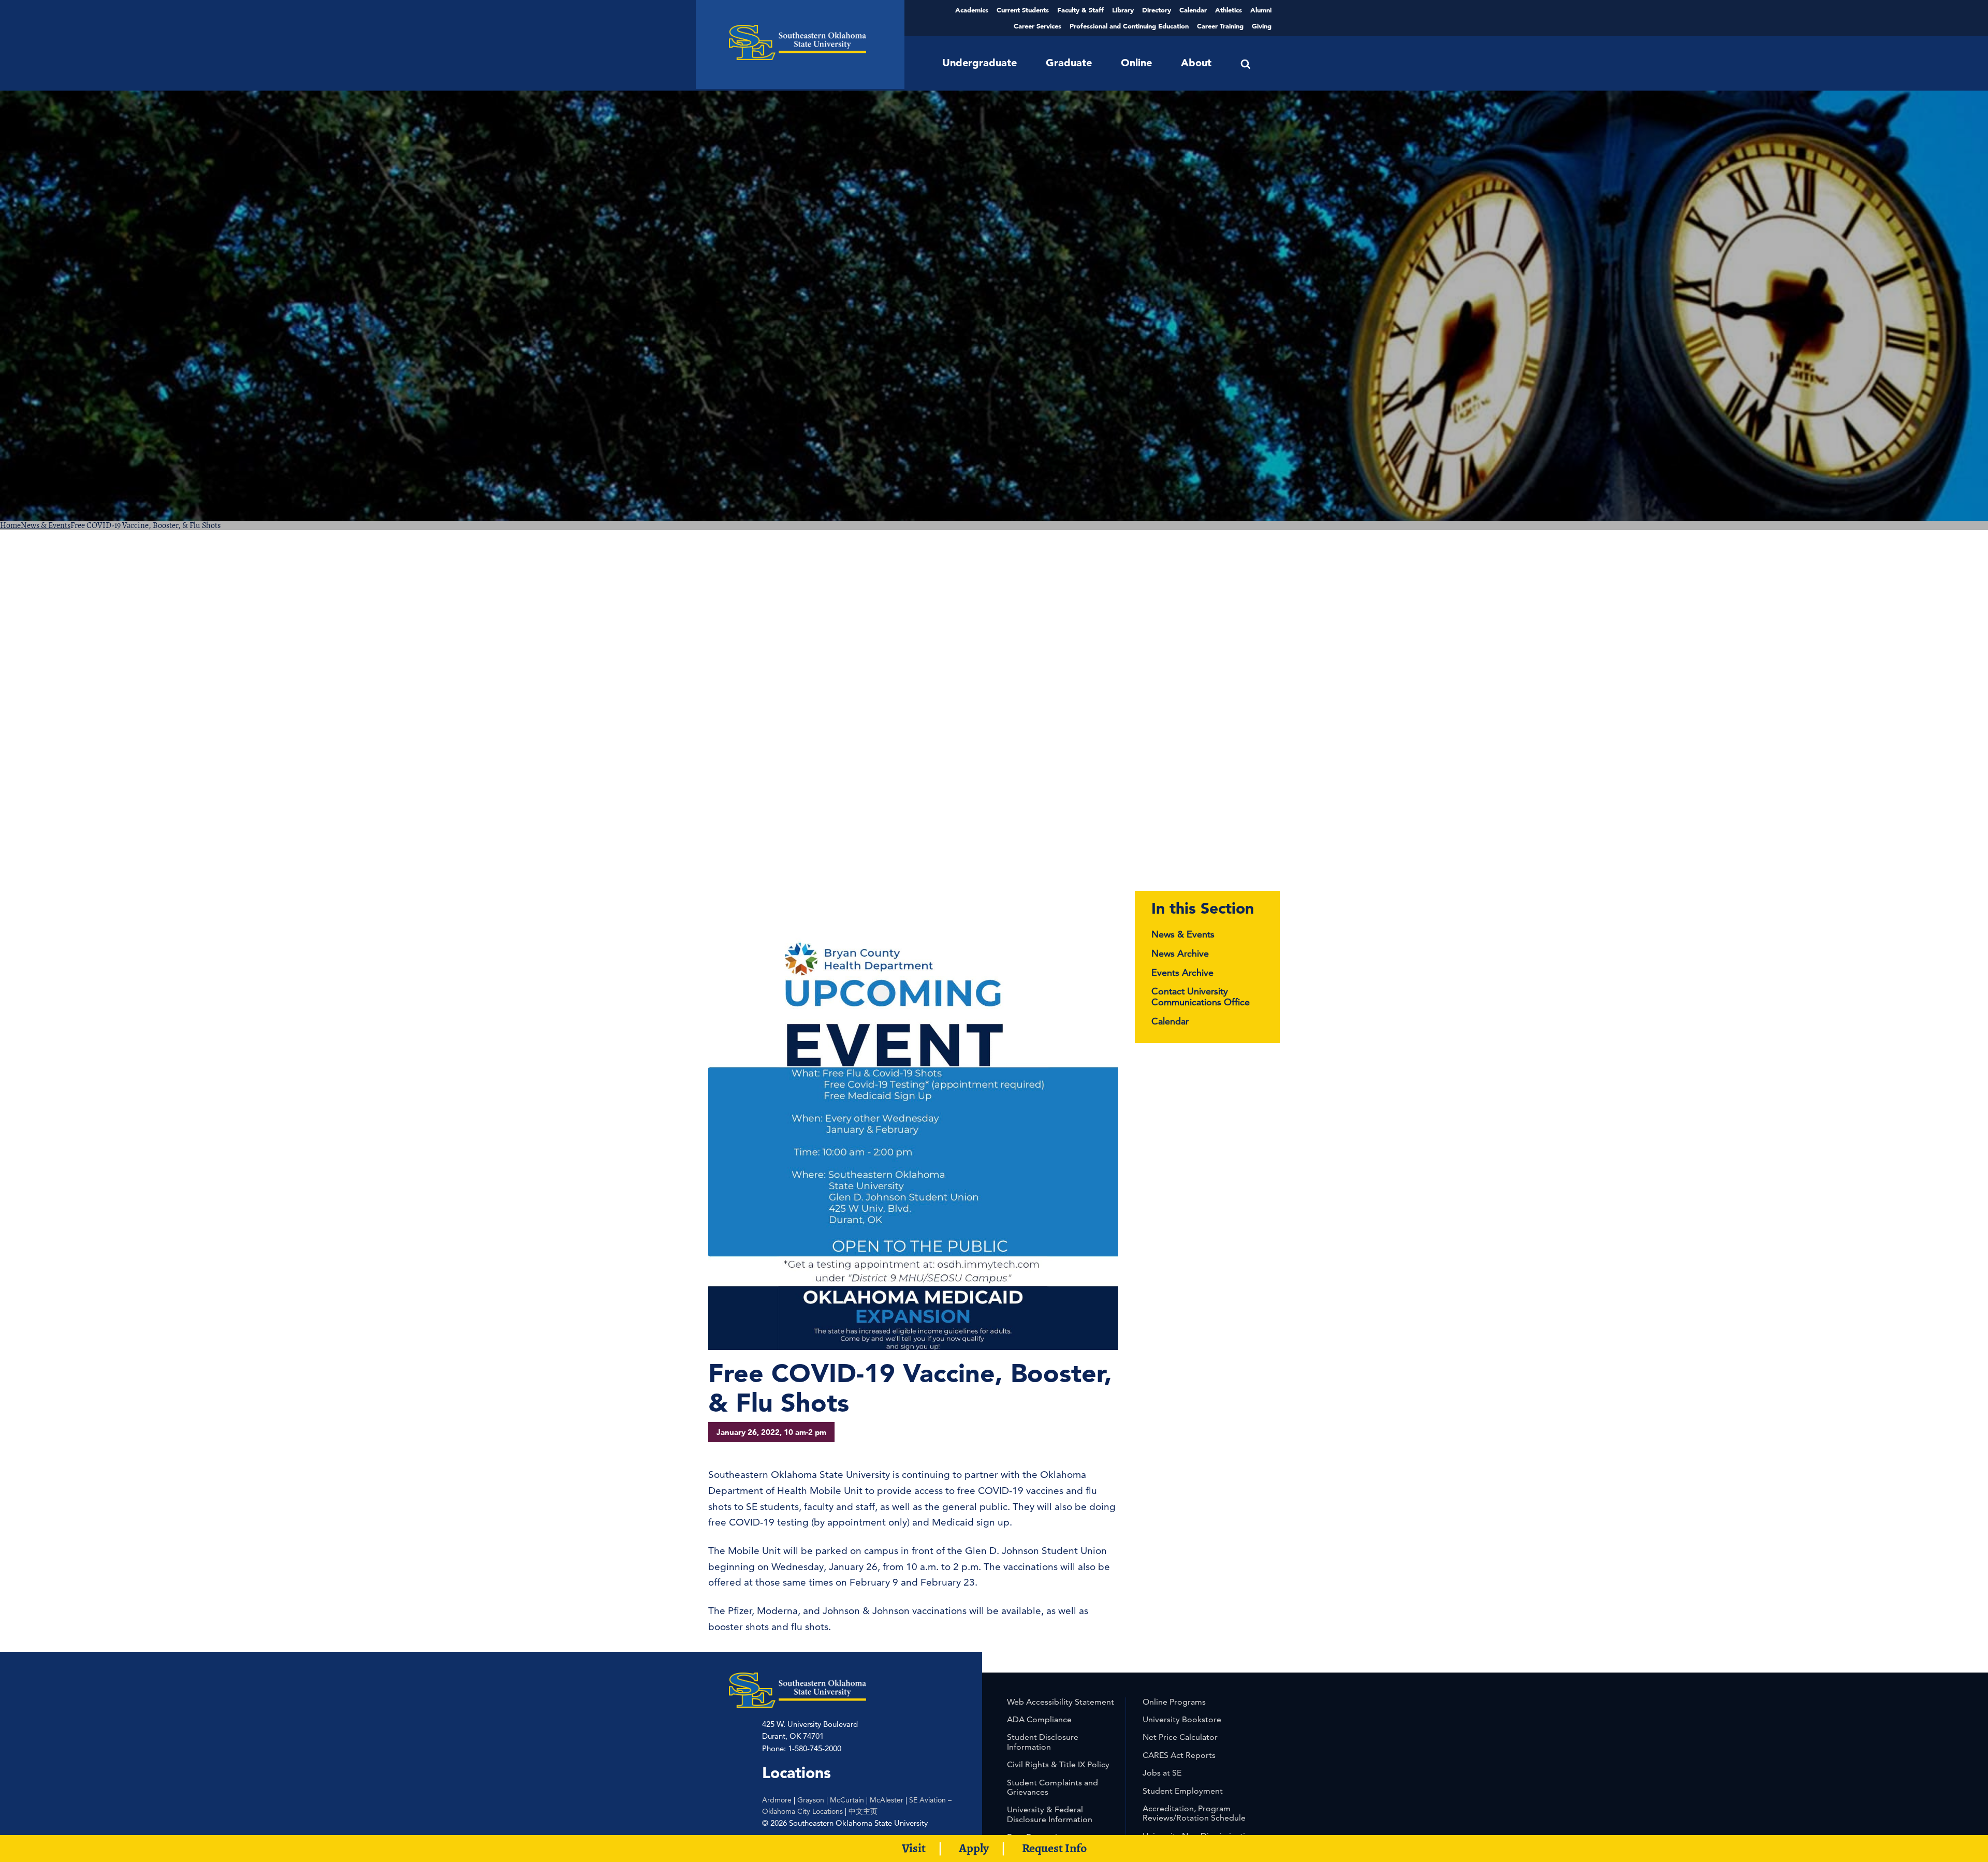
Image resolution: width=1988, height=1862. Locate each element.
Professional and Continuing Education (1129, 26)
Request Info (1054, 1848)
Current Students (1023, 10)
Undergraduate (980, 63)
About (1196, 63)
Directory (1157, 10)
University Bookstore (1182, 1719)
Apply (974, 1848)
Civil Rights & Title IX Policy (1058, 1764)
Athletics (1229, 10)
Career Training (1220, 26)
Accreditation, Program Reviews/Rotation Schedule (1194, 1813)
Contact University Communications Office (1201, 996)
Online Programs (1174, 1702)
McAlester (887, 1800)
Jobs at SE (1162, 1773)
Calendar (1193, 10)
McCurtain (847, 1800)
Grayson (811, 1800)
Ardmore (777, 1800)
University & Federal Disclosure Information (1050, 1814)
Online (1136, 63)
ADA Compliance (1039, 1719)
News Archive (1180, 953)
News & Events (46, 525)
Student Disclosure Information (1043, 1742)
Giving (1262, 26)
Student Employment (1183, 1791)
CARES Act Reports (1179, 1755)
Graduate (1069, 63)
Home (10, 525)
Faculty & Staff (1080, 10)
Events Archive (1182, 972)
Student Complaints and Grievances (1053, 1787)
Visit (914, 1848)
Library (1123, 10)
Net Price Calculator (1180, 1737)
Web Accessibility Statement (1061, 1702)
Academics (972, 10)
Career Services (1037, 26)
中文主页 (863, 1811)
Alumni (1261, 10)
